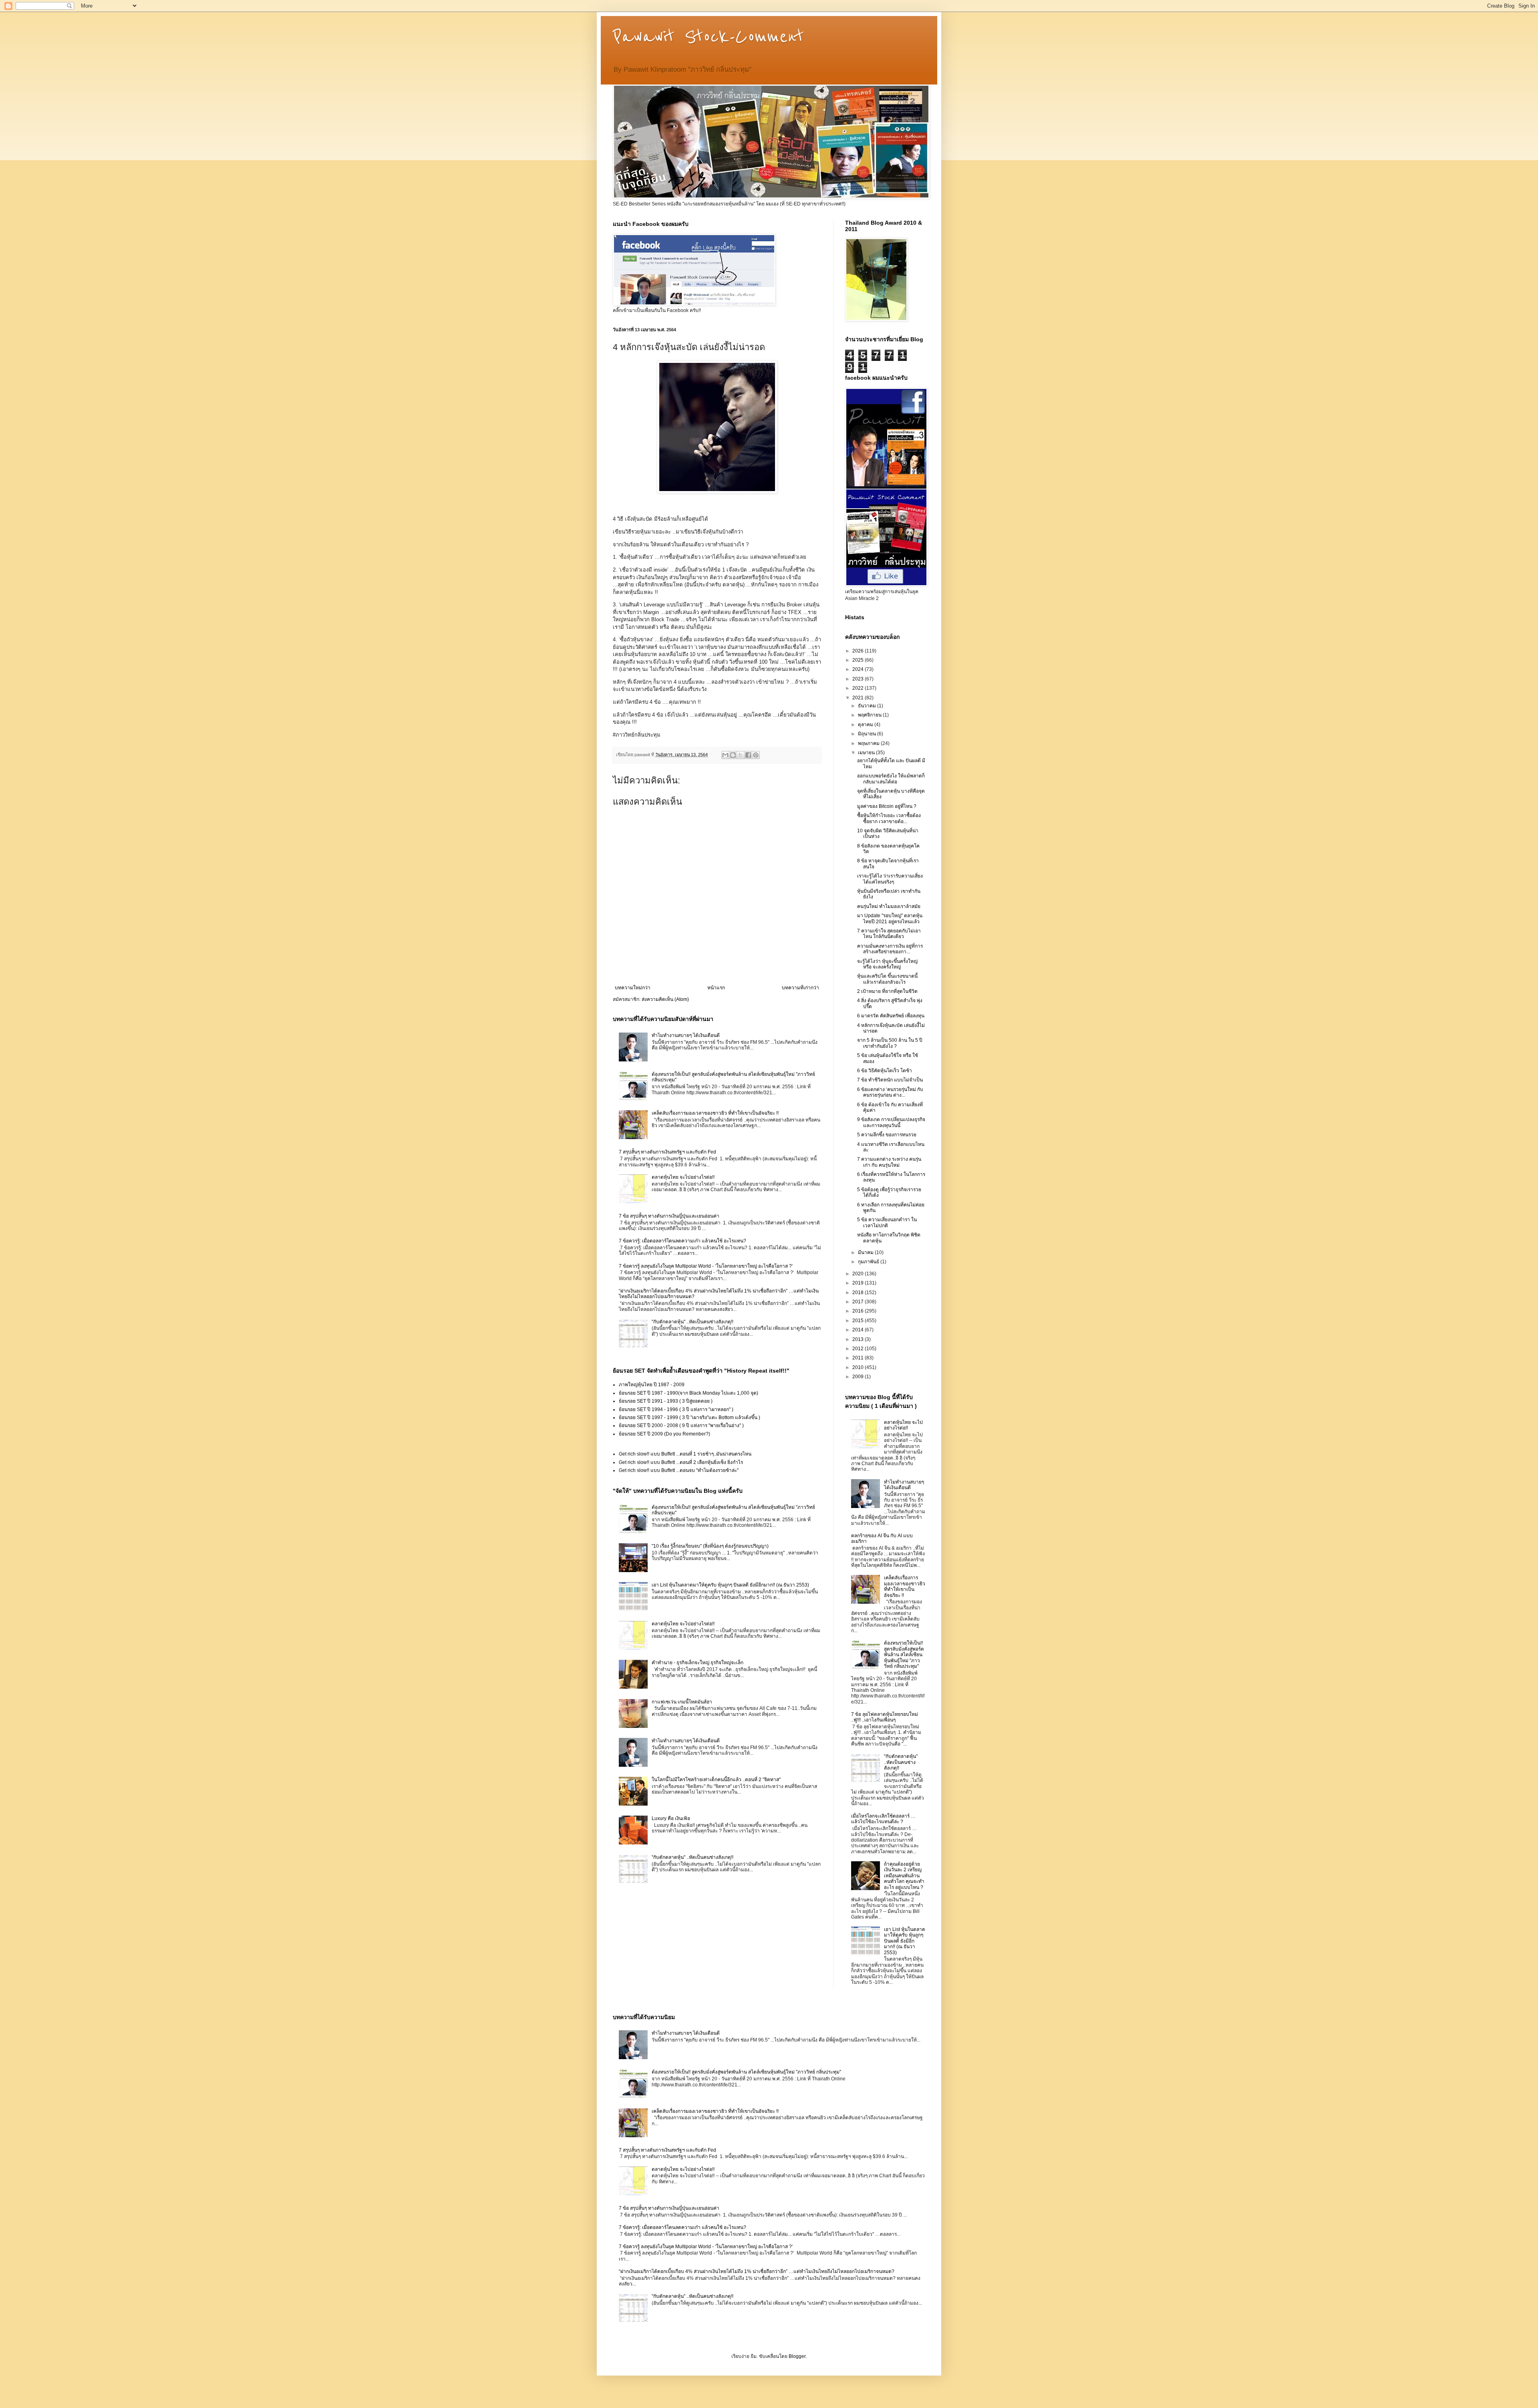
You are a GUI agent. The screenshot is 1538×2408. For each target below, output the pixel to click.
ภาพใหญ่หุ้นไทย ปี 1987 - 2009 (652, 1385)
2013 (859, 1339)
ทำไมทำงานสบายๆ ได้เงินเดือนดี (686, 1035)
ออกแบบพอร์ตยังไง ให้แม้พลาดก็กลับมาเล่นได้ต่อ (891, 779)
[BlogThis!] (733, 755)
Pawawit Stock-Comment (708, 37)
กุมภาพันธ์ (869, 1262)
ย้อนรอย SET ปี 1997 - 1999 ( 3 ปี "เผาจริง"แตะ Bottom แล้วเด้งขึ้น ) (689, 1417)
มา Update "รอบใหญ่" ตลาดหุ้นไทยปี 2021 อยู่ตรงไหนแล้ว (890, 918)
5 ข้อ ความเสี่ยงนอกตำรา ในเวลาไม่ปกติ (887, 1222)
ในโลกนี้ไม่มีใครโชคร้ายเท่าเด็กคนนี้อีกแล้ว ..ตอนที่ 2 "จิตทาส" (716, 1780)
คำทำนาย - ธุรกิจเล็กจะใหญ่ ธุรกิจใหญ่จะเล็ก (698, 1663)
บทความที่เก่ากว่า (800, 988)
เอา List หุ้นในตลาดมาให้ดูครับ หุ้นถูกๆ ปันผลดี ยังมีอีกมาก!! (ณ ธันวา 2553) (730, 1585)
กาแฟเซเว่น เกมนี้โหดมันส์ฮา (682, 1702)
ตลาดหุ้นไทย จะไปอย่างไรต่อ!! (683, 1177)
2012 (859, 1349)
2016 (859, 1311)
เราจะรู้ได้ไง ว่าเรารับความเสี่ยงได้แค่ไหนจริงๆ (890, 879)
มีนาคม (866, 1252)
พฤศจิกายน (870, 715)
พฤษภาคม (869, 743)
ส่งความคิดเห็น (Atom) (665, 999)
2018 (859, 1293)
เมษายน (867, 753)
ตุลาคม (866, 725)
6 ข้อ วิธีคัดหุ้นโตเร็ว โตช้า (885, 1071)
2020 (859, 1274)
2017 (859, 1302)
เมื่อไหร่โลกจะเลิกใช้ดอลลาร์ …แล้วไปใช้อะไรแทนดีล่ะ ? (883, 1819)
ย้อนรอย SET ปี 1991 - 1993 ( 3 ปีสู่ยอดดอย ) (666, 1401)
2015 (859, 1321)
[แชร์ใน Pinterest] (756, 755)
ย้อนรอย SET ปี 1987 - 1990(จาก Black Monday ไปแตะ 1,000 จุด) (688, 1393)
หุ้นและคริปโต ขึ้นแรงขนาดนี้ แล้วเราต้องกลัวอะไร (887, 979)
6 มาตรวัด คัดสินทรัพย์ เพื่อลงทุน (891, 1016)
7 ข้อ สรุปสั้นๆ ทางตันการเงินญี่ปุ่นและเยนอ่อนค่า (669, 1216)
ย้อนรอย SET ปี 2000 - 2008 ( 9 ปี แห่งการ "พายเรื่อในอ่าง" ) (681, 1425)
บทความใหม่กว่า (633, 988)
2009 (859, 1377)
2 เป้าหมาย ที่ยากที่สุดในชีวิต (887, 991)
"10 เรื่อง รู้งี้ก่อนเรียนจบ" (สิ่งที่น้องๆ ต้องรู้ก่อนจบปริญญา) (710, 1546)
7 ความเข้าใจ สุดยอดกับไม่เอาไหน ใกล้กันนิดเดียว (889, 934)
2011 (859, 1358)
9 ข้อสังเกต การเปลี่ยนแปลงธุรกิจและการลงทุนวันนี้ (891, 1122)
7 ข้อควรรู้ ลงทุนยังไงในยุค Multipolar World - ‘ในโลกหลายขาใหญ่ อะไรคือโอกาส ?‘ (706, 1266)
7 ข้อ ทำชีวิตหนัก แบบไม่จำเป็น (890, 1080)
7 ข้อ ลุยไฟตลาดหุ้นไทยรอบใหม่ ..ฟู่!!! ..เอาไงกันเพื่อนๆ (885, 1717)
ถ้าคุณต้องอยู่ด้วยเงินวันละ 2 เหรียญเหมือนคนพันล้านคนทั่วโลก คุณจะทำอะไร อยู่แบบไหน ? (904, 1876)
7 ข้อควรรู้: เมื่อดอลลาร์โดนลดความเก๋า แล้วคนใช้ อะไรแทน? (682, 1241)
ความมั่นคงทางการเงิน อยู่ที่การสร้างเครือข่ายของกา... (890, 949)
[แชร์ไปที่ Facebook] (748, 755)
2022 (859, 688)
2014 (859, 1330)
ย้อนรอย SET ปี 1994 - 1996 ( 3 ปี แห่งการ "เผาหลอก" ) (676, 1409)
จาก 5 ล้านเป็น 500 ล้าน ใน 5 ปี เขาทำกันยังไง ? (890, 1043)
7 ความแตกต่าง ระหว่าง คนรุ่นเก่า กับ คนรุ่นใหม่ (889, 1162)
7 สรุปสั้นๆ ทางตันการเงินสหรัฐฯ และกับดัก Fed (667, 1152)
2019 (859, 1283)
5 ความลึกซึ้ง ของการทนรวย (887, 1135)
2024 (859, 669)
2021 (859, 698)
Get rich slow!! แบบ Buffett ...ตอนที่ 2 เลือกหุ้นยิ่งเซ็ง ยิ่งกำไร (681, 1462)
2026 (859, 651)
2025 (859, 660)
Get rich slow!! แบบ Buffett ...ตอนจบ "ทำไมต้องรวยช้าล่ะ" (679, 1470)
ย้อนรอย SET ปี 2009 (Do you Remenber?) (664, 1434)
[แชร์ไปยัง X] (741, 755)
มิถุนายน (868, 734)
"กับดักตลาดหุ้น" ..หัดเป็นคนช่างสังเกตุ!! (693, 1322)
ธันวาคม (868, 706)
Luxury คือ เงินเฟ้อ (671, 1818)
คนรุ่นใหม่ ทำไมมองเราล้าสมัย (889, 906)
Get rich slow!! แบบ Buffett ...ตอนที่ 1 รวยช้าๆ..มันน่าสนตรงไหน (685, 1454)
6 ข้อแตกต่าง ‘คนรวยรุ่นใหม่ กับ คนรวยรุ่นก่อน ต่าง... (890, 1092)
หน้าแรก (716, 988)
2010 (859, 1367)
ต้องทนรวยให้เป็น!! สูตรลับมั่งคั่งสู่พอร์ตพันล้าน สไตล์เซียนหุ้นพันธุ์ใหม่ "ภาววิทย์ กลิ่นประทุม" (904, 1655)
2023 (859, 679)
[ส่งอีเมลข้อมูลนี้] (725, 755)
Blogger (797, 2356)
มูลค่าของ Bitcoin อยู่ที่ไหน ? (887, 806)
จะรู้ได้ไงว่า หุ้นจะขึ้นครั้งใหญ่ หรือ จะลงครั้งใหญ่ (887, 964)
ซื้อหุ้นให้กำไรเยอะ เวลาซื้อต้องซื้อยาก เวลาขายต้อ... (889, 818)
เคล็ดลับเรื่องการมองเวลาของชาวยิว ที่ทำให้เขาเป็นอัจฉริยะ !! (715, 1113)
